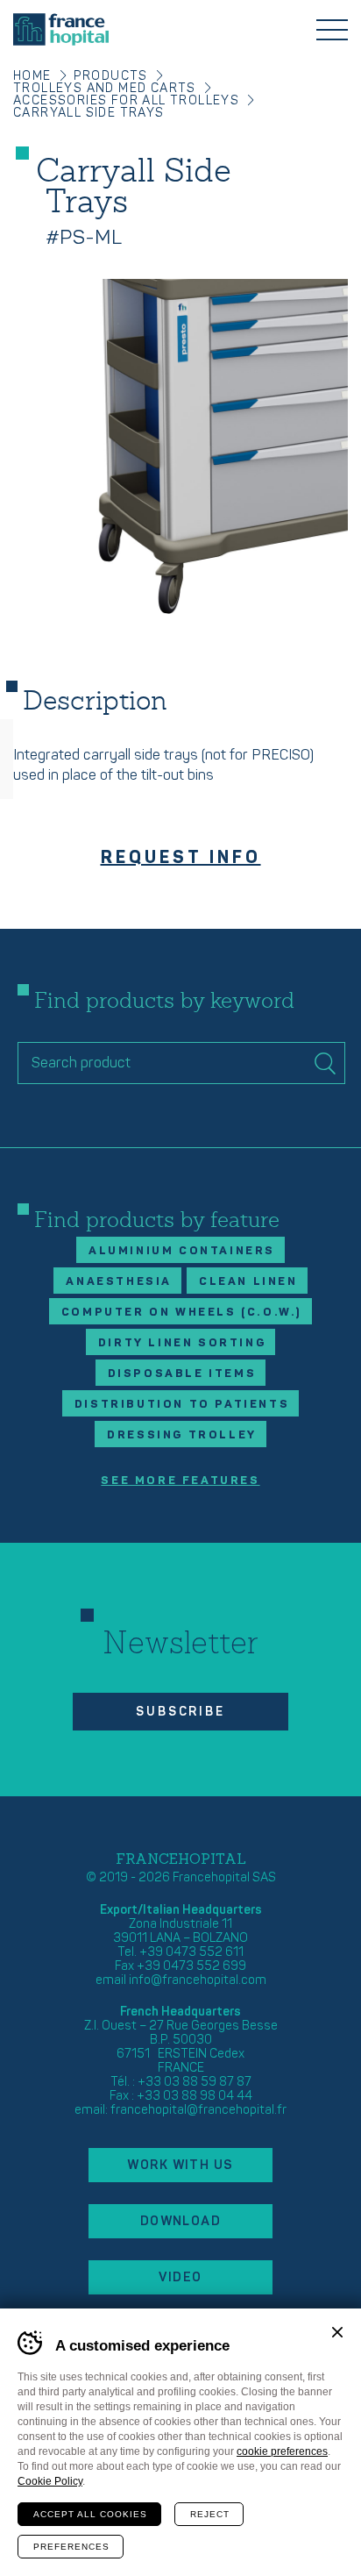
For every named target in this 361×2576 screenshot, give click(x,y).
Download (181, 2221)
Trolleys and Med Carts (105, 88)
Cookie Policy (50, 2481)
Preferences (71, 2547)
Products (111, 76)
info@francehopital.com (198, 1980)
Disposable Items (182, 1374)
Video (180, 2277)
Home (32, 76)
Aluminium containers (182, 1251)
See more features (180, 1481)
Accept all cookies (90, 2514)
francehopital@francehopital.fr (198, 2110)
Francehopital (61, 29)
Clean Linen (248, 1281)
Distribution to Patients (182, 1404)
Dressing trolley (182, 1435)
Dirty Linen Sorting (182, 1343)
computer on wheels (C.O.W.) (182, 1312)
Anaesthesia (119, 1281)
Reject (210, 2514)
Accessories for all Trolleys (126, 100)
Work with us (180, 2165)
